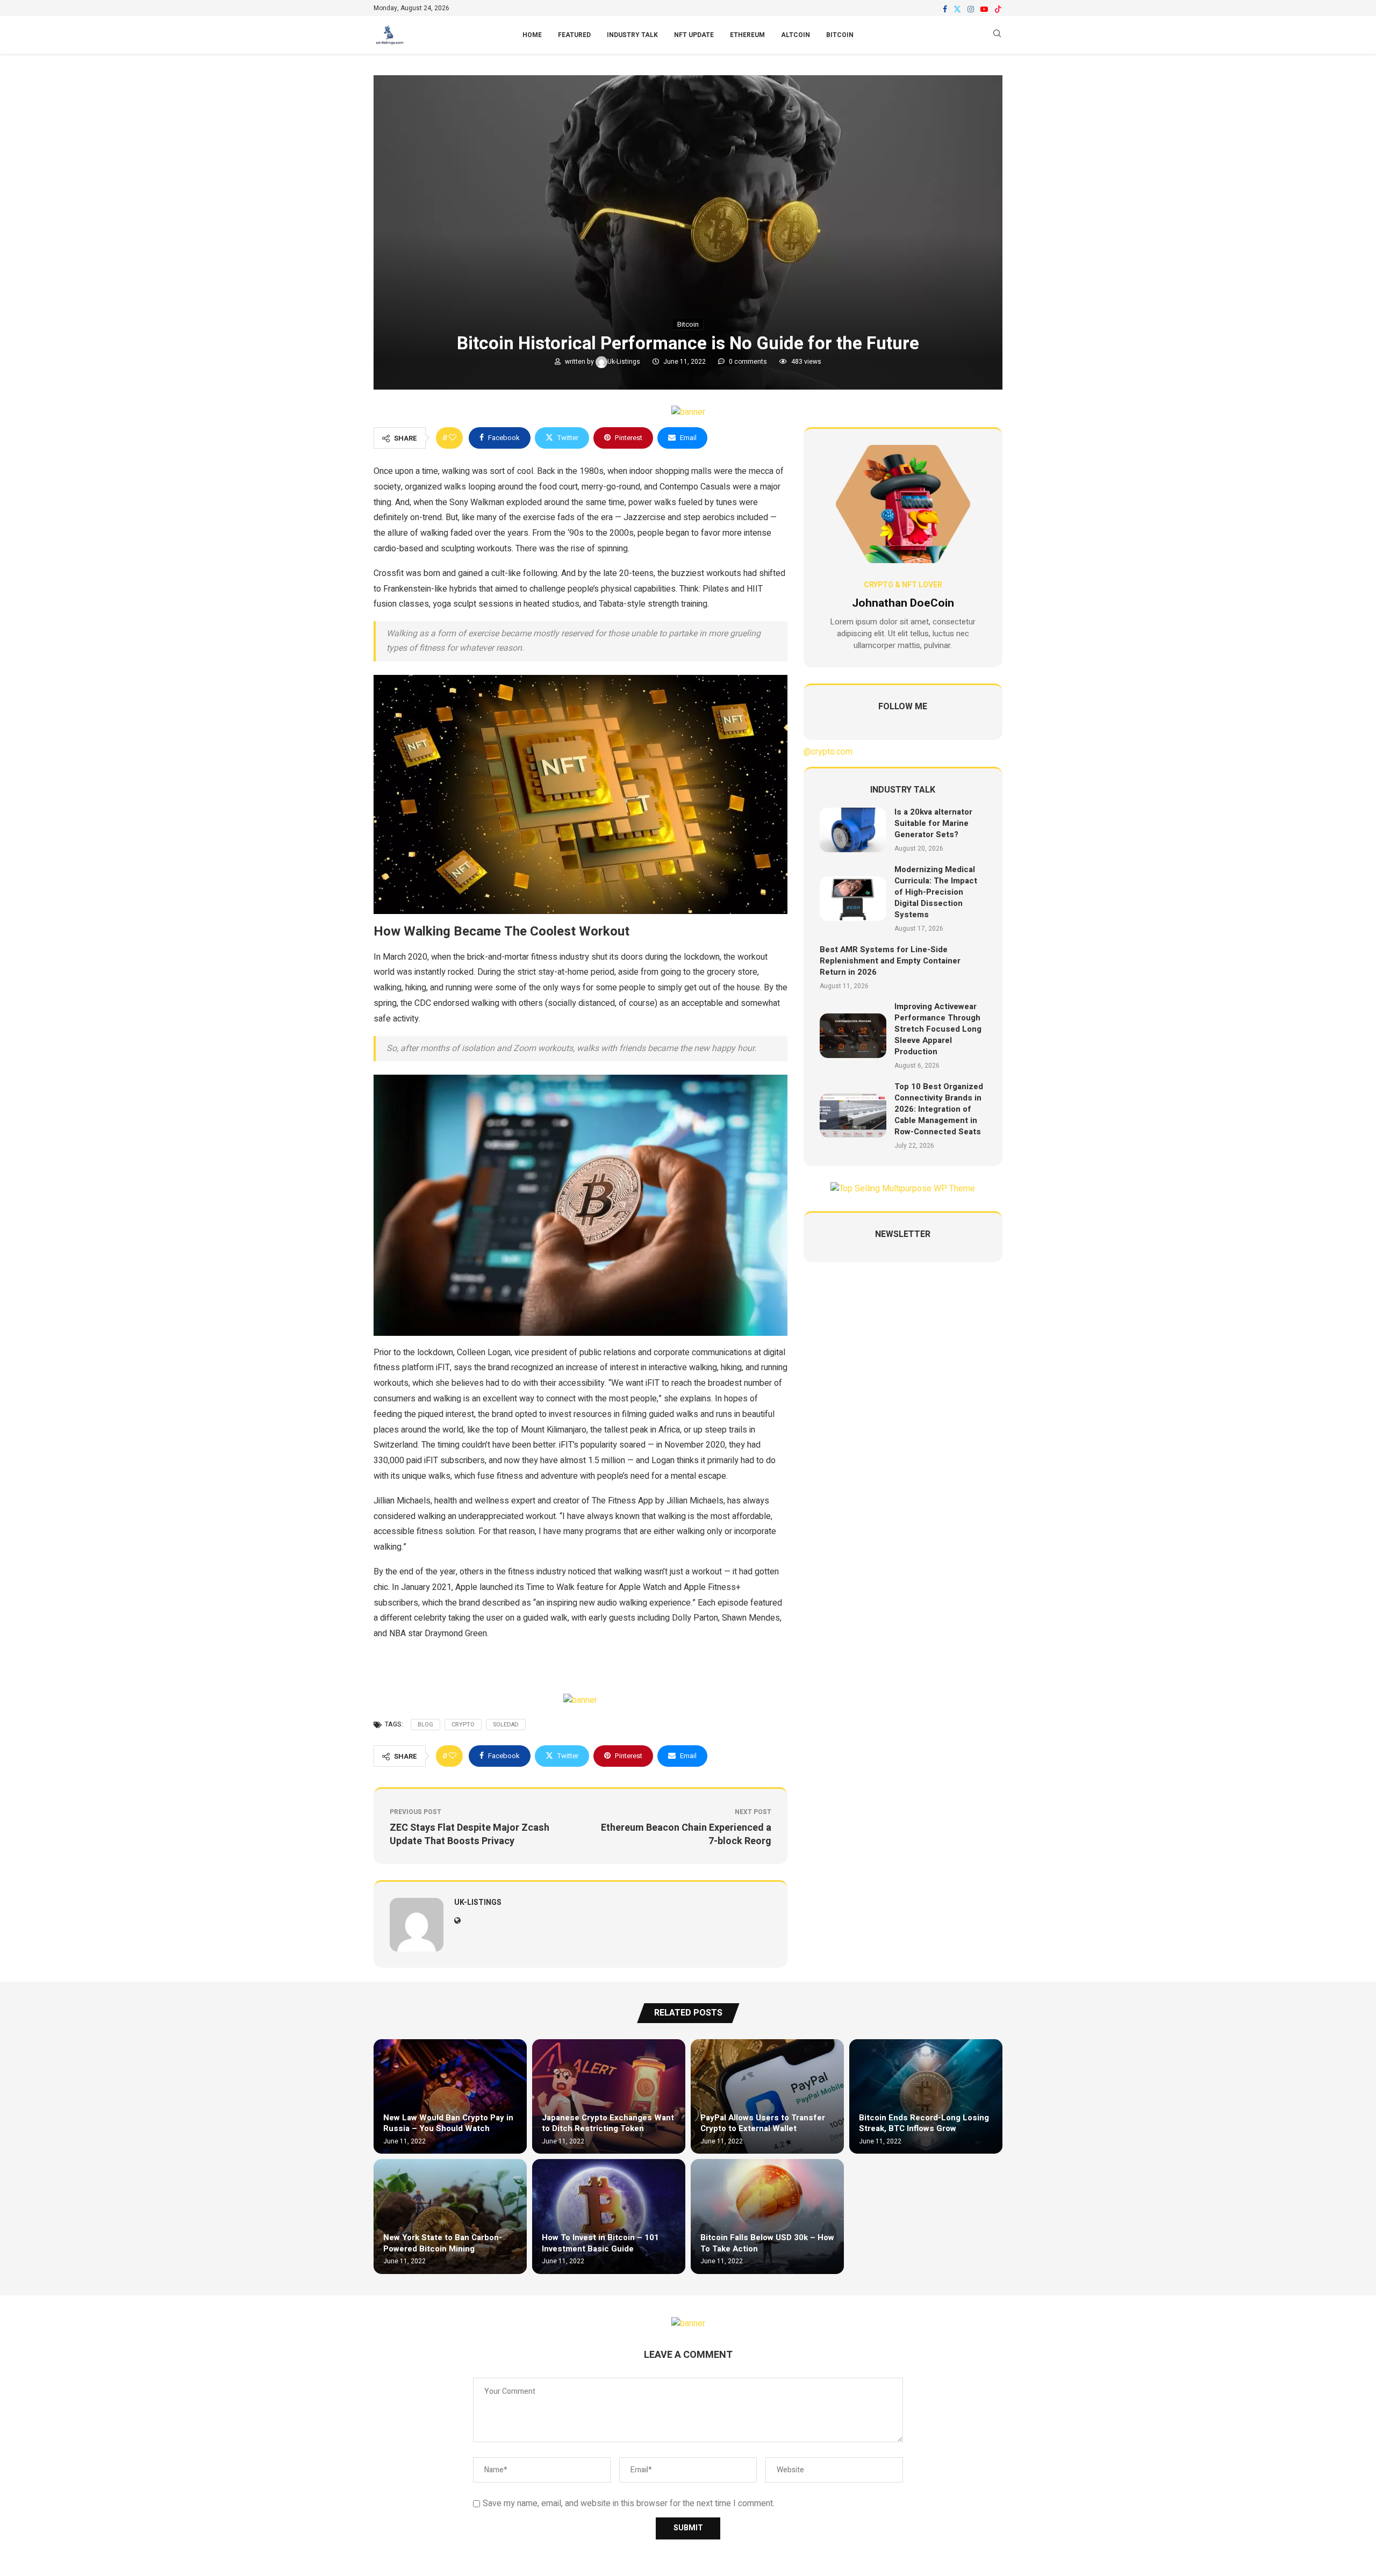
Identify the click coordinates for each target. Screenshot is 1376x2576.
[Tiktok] (998, 9)
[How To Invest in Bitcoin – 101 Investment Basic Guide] (609, 2216)
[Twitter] (957, 9)
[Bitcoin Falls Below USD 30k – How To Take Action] (767, 2216)
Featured (574, 35)
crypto (463, 1725)
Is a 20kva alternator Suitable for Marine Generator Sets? (933, 823)
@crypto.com (828, 752)
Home (532, 35)
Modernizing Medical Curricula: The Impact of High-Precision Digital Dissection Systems (936, 892)
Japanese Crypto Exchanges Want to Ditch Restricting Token (608, 2123)
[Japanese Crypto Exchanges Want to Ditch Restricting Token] (609, 2096)
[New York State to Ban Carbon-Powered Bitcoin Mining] (450, 2216)
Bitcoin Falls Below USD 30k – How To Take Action (767, 2243)
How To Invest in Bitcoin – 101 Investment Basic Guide (600, 2243)
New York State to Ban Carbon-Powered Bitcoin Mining (443, 2243)
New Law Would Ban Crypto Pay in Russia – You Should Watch (448, 2123)
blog (425, 1725)
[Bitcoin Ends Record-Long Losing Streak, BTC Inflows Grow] (926, 2096)
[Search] (997, 35)
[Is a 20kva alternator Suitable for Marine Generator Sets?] (853, 830)
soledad (506, 1725)
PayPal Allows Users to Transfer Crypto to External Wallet (763, 2123)
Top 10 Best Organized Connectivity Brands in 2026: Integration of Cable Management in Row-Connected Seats (939, 1109)
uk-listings (625, 362)
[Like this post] (453, 438)
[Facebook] (945, 9)
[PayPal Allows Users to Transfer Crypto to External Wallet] (767, 2096)
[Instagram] (971, 9)
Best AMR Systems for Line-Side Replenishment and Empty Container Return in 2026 (890, 961)
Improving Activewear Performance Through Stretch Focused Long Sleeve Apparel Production (938, 1029)
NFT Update (694, 35)
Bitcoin (840, 35)
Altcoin (795, 35)
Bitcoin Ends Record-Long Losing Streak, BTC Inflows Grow (924, 2123)
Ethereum (747, 35)
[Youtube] (984, 9)
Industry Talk (632, 35)
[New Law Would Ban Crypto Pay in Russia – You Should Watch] (450, 2096)
